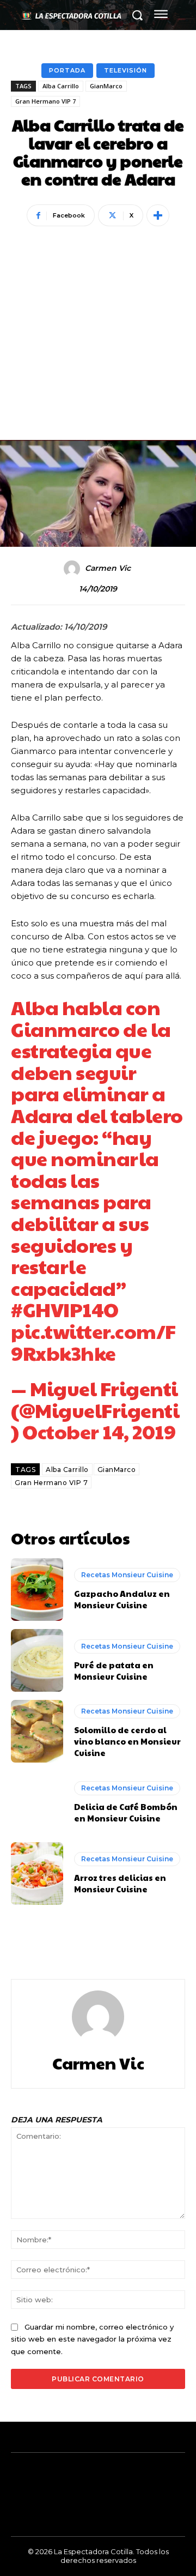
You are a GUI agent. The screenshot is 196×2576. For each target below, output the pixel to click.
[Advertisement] (98, 319)
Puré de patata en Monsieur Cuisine (114, 1670)
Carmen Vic (108, 568)
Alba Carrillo (61, 86)
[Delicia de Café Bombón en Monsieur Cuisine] (37, 1802)
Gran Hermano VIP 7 (45, 101)
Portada (67, 70)
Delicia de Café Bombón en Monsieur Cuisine (126, 1812)
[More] (158, 215)
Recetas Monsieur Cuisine (127, 1575)
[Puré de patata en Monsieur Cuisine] (37, 1660)
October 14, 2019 (99, 1431)
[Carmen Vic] (73, 569)
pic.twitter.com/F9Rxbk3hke (93, 1342)
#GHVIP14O (65, 1309)
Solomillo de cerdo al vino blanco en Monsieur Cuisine (127, 1741)
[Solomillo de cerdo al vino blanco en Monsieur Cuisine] (37, 1731)
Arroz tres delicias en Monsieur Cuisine (120, 1883)
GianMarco (106, 86)
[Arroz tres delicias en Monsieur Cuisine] (37, 1874)
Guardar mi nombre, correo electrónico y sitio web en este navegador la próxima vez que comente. (92, 2339)
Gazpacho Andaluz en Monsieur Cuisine (122, 1599)
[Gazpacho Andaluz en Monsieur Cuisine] (37, 1589)
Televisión (125, 70)
